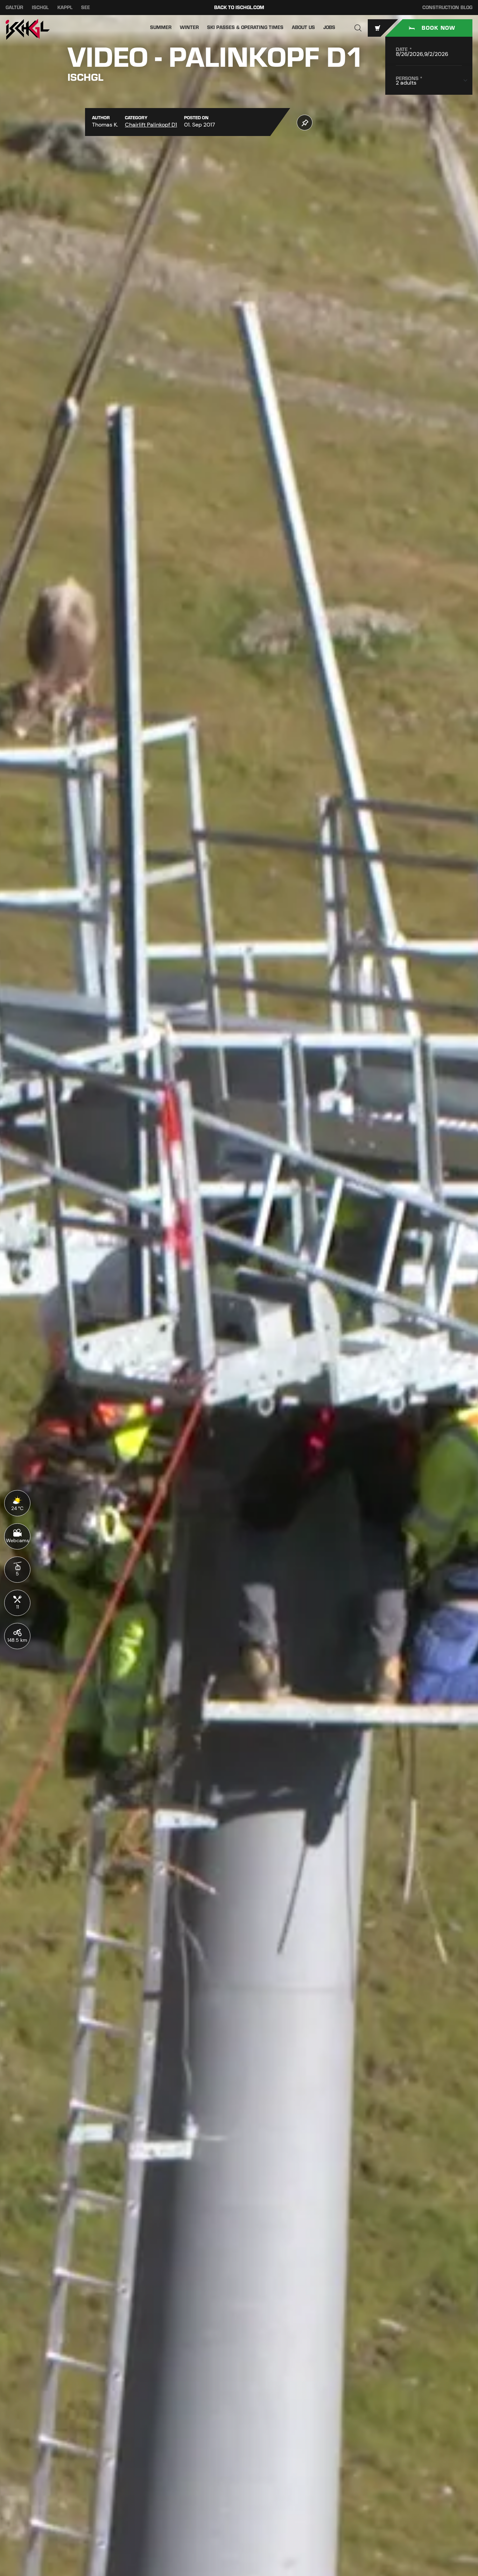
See (86, 8)
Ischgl (40, 8)
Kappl (65, 8)
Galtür (14, 8)
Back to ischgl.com (239, 8)
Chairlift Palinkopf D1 (151, 125)
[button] (358, 28)
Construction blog (447, 8)
